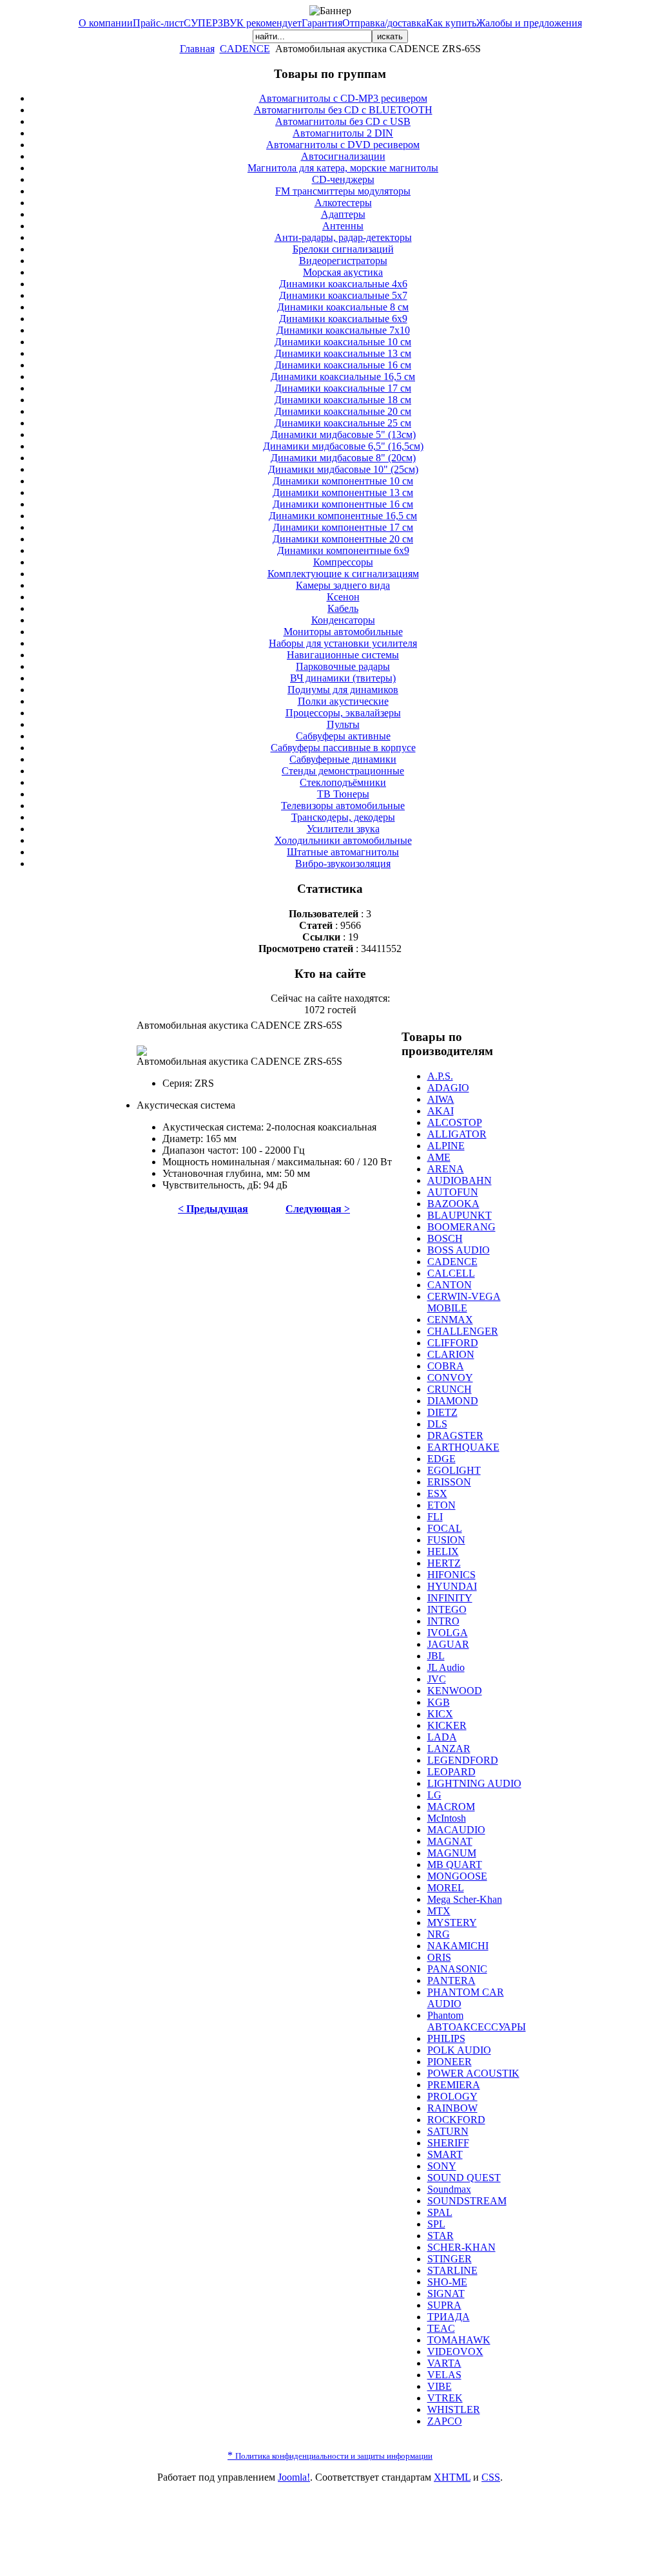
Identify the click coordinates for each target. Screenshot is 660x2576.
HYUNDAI (452, 1586)
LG (434, 1795)
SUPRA (444, 2305)
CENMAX (450, 1320)
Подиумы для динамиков (343, 690)
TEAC (441, 2328)
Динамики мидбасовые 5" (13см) (343, 434)
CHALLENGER (463, 1331)
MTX (439, 1911)
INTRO (443, 1621)
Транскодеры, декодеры (343, 817)
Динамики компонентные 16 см (343, 504)
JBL (436, 1656)
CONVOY (450, 1378)
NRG (439, 1934)
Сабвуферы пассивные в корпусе (343, 748)
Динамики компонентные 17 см (343, 527)
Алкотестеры (343, 203)
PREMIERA (454, 2085)
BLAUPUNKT (460, 1215)
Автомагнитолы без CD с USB (343, 121)
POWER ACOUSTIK (473, 2073)
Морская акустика (343, 272)
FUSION (446, 1540)
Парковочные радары (343, 666)
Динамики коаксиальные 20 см (343, 411)
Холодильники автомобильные (343, 840)
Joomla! (294, 2477)
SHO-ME (447, 2282)
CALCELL (451, 1273)
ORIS (439, 1957)
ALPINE (446, 1146)
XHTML (452, 2477)
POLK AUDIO (459, 2050)
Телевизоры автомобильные (343, 806)
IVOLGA (448, 1633)
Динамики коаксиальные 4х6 (343, 284)
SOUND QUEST (464, 2178)
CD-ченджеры (343, 179)
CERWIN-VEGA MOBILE (464, 1302)
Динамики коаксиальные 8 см (343, 307)
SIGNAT (446, 2294)
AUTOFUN (453, 1192)
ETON (442, 1505)
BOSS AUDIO (459, 1250)
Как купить (451, 23)
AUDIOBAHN (460, 1180)
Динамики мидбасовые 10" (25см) (343, 469)
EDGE (442, 1459)
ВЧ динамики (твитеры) (343, 678)
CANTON (450, 1285)
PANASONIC (457, 1969)
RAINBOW (452, 2108)
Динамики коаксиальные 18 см (343, 400)
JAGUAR (448, 1644)
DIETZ (442, 1412)
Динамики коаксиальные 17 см (343, 388)
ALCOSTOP (455, 1122)
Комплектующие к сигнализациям (343, 574)
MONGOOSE (457, 1876)
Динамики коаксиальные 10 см (343, 342)
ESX (437, 1493)
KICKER (447, 1725)
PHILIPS (446, 2038)
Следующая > (318, 1209)
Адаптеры (343, 214)
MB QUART (455, 1865)
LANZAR (449, 1749)
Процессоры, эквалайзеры (343, 713)
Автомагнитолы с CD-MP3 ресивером (343, 98)
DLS (437, 1424)
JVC (437, 1679)
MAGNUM (452, 1853)
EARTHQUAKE (463, 1447)
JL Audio (446, 1667)
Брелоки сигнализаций (343, 249)
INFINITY (450, 1598)
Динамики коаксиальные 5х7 (343, 295)
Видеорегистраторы (343, 261)
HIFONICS (451, 1575)
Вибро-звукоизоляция (343, 863)
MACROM (451, 1807)
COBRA (446, 1366)
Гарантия (322, 23)
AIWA (441, 1099)
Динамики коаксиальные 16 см (343, 365)
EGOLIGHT (454, 1470)
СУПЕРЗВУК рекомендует (243, 23)
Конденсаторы (343, 620)
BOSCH (445, 1238)
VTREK (445, 2398)
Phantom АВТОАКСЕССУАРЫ (477, 2021)
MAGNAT (450, 1841)
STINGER (450, 2259)
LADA (442, 1737)
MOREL (446, 1888)
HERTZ (444, 1563)
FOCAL (445, 1528)
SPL (436, 2224)
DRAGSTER (455, 1436)
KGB (439, 1702)
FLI (435, 1517)
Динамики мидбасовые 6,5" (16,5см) (343, 446)
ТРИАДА (449, 2317)
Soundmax (449, 2189)
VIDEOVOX (455, 2352)
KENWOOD (455, 1691)
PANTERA (451, 1980)
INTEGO (447, 1609)
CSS (491, 2477)
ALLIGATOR (457, 1134)
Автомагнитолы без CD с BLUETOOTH (343, 110)
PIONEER (450, 2062)
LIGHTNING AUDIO (474, 1783)
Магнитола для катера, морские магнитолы (343, 168)
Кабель (343, 608)
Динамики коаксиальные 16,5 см (343, 377)
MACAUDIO (456, 1830)
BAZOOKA (453, 1204)
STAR (441, 2236)
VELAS (444, 2375)
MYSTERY (452, 1922)
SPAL (440, 2212)
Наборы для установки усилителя (343, 643)
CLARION (451, 1354)
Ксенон (343, 597)
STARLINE (452, 2270)
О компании (106, 23)
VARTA (444, 2363)
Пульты (343, 724)
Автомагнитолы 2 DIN (343, 133)
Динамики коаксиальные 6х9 (343, 319)
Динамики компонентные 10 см (343, 481)
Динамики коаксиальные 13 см (343, 353)
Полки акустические (343, 701)
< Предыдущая (213, 1209)
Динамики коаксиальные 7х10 (343, 330)
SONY (442, 2166)
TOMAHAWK (459, 2340)
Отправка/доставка (384, 23)
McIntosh (447, 1818)
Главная (197, 49)
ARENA (446, 1169)
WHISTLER (454, 2409)
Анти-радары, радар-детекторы (343, 237)
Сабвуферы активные (343, 736)
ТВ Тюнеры (343, 794)
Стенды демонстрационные (343, 771)
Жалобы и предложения (529, 23)
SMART (445, 2154)
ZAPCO (445, 2421)
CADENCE (245, 49)
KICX (440, 1714)
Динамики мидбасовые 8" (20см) (343, 458)
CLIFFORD (453, 1343)
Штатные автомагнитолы (343, 852)
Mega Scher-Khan (465, 1899)
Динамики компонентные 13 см (343, 492)
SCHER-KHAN (461, 2247)
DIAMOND (453, 1401)
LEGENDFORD (463, 1760)
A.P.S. (440, 1076)
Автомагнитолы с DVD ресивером (343, 145)
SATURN (448, 2131)
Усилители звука (343, 829)
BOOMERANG (461, 1227)
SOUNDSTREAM (467, 2201)
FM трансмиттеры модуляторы (343, 191)
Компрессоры (343, 562)
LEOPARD (451, 1772)
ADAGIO (448, 1088)
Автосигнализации (343, 156)
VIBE (440, 2386)
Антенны (343, 226)
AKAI (441, 1111)
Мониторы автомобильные (343, 632)
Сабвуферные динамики (343, 759)
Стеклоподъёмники (343, 782)
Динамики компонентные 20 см (343, 539)
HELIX (443, 1551)
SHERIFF (448, 2143)
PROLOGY (452, 2096)
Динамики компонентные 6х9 (343, 550)
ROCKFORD (456, 2120)
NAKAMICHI (458, 1946)
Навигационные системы (343, 655)
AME (439, 1157)
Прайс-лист (158, 23)
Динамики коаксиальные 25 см (343, 423)
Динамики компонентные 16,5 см (343, 516)
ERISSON (449, 1482)
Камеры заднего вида (343, 585)
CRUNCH (450, 1389)
